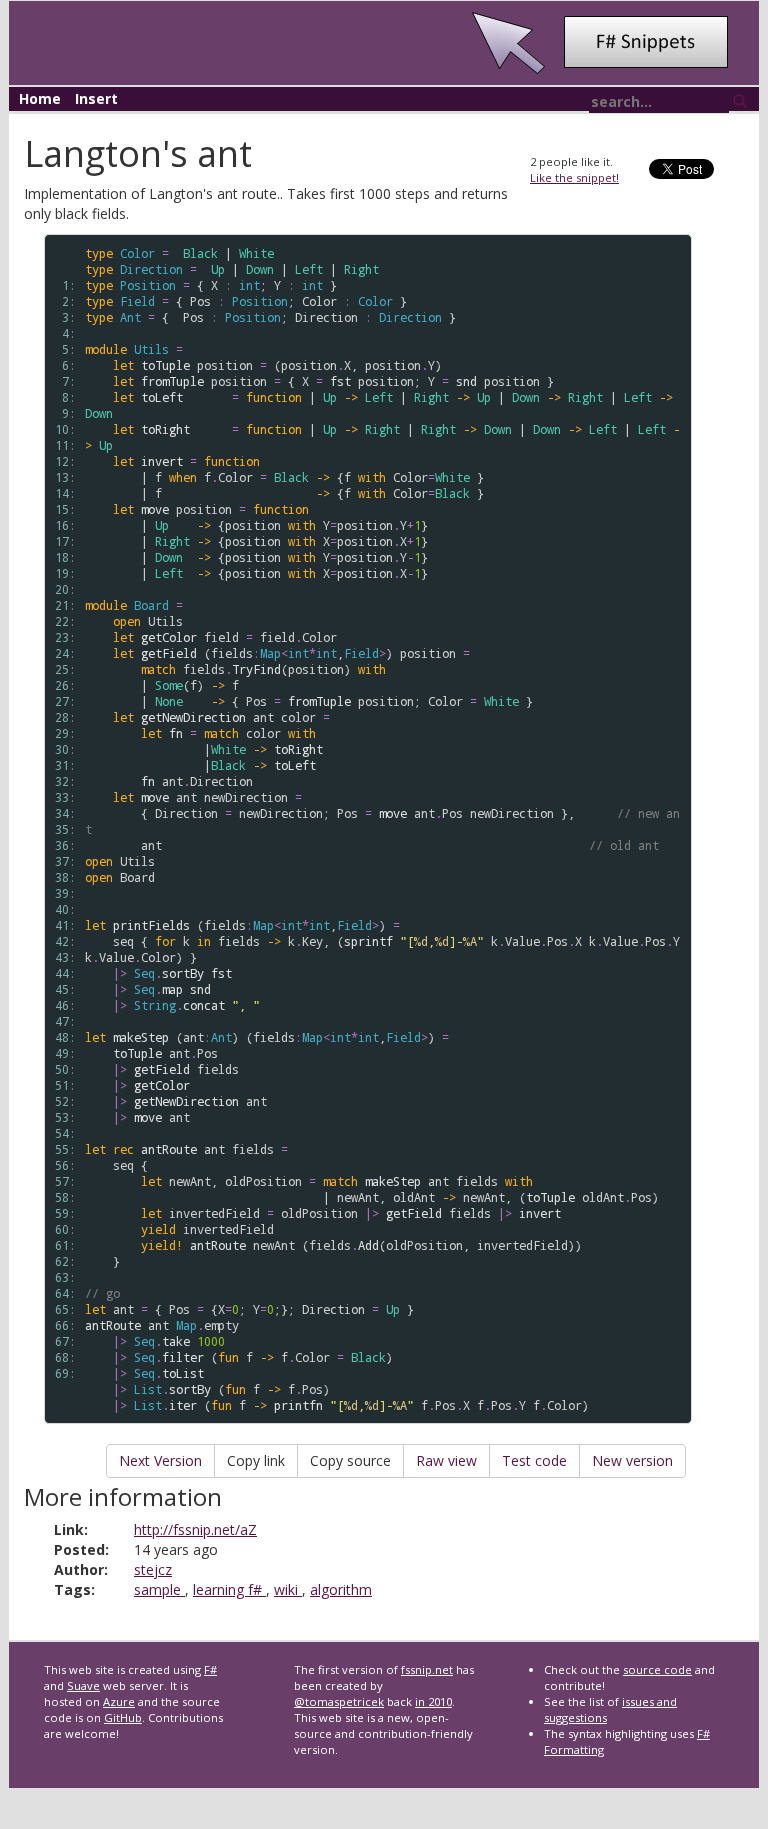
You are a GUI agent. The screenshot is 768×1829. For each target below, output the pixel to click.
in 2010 (433, 1701)
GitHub (123, 1717)
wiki (288, 1589)
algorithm (341, 1589)
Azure (119, 1701)
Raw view (446, 1460)
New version (632, 1460)
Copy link (256, 1460)
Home (40, 98)
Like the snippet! (574, 177)
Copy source (350, 1460)
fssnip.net (427, 1669)
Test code (534, 1460)
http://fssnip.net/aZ (195, 1529)
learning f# (229, 1589)
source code (657, 1669)
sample (159, 1589)
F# (210, 1669)
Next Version (160, 1460)
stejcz (153, 1569)
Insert (96, 98)
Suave (83, 1685)
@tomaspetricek (339, 1701)
